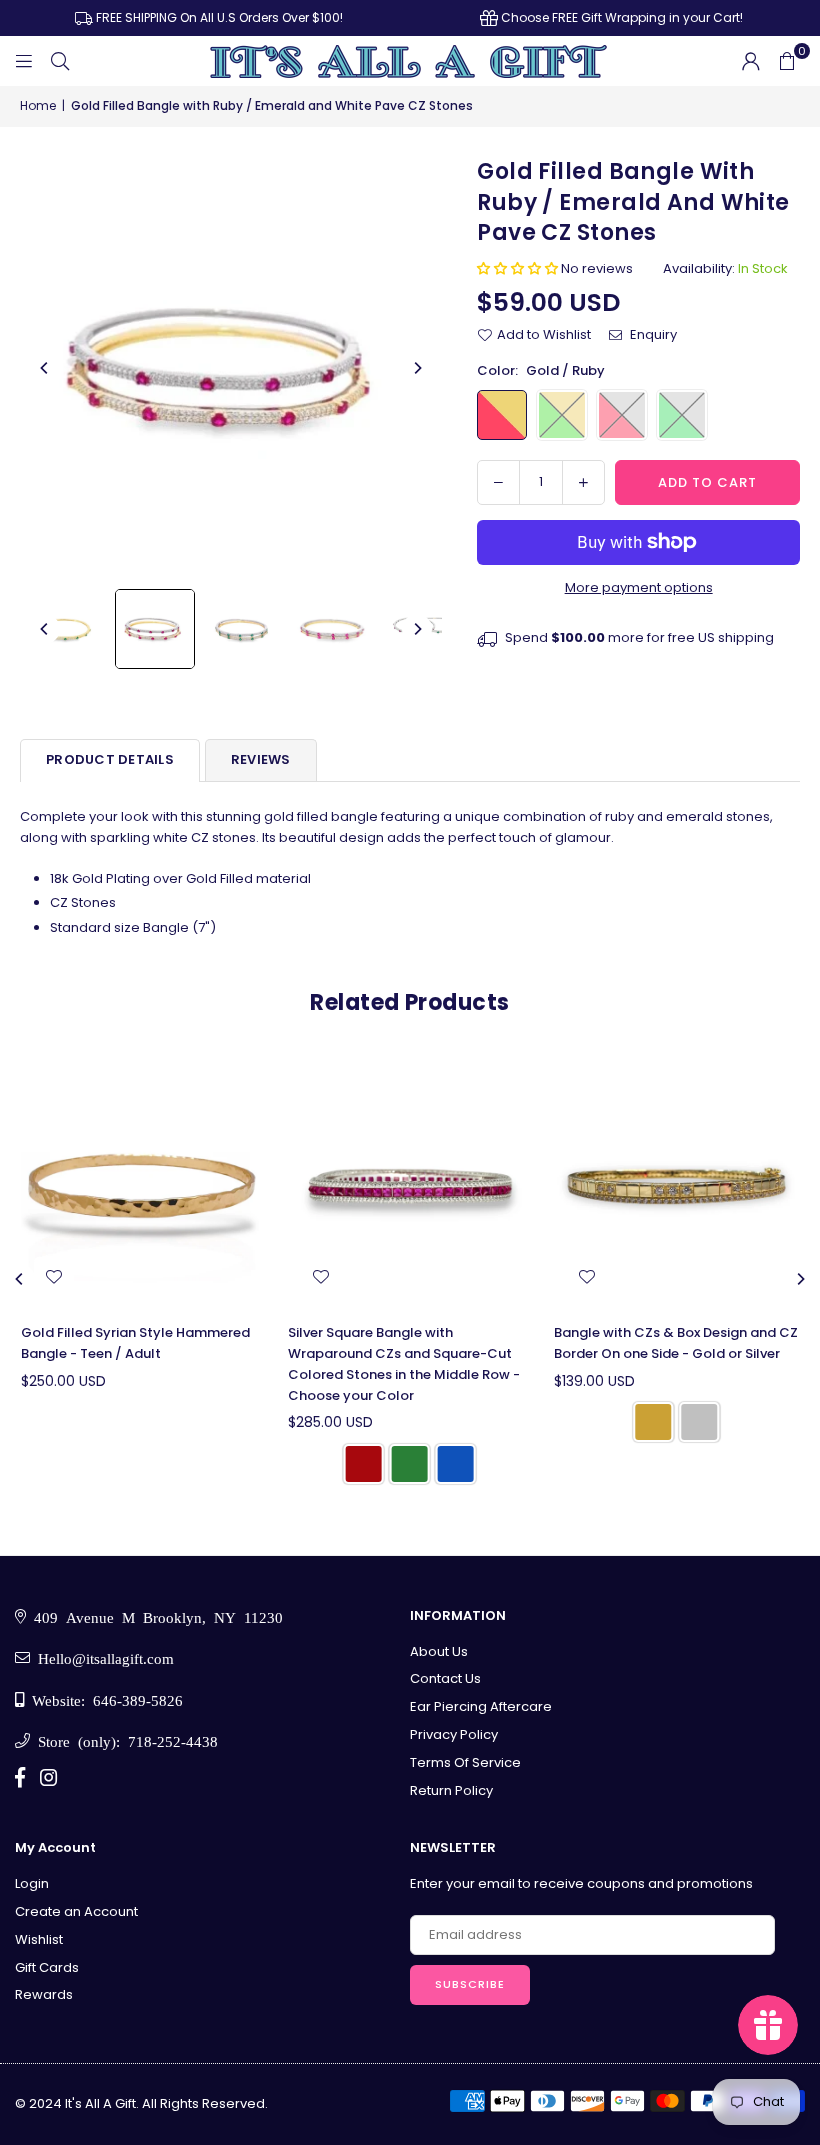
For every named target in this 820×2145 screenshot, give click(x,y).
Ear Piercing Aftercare (481, 1706)
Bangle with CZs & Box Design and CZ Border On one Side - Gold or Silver (676, 1343)
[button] (787, 61)
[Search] (60, 60)
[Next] (417, 368)
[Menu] (24, 60)
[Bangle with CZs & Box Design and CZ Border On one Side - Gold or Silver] (676, 1186)
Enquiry (652, 334)
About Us (439, 1651)
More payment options (639, 587)
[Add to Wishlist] (54, 1276)
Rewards (44, 1994)
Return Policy (451, 1790)
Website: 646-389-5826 (103, 1699)
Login (32, 1883)
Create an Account (76, 1911)
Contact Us (445, 1678)
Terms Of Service (465, 1762)
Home (38, 105)
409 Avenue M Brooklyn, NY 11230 (154, 1616)
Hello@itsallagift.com (102, 1657)
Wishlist (39, 1939)
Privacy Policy (454, 1734)
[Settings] (751, 61)
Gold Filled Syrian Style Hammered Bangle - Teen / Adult (135, 1343)
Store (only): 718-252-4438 (124, 1740)
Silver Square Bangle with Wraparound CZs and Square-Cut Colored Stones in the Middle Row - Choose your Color (404, 1363)
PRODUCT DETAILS (110, 759)
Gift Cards (47, 1967)
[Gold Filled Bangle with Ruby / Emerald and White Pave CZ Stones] (65, 629)
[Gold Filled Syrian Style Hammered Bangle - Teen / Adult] (143, 1186)
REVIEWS (261, 759)
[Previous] (45, 368)
